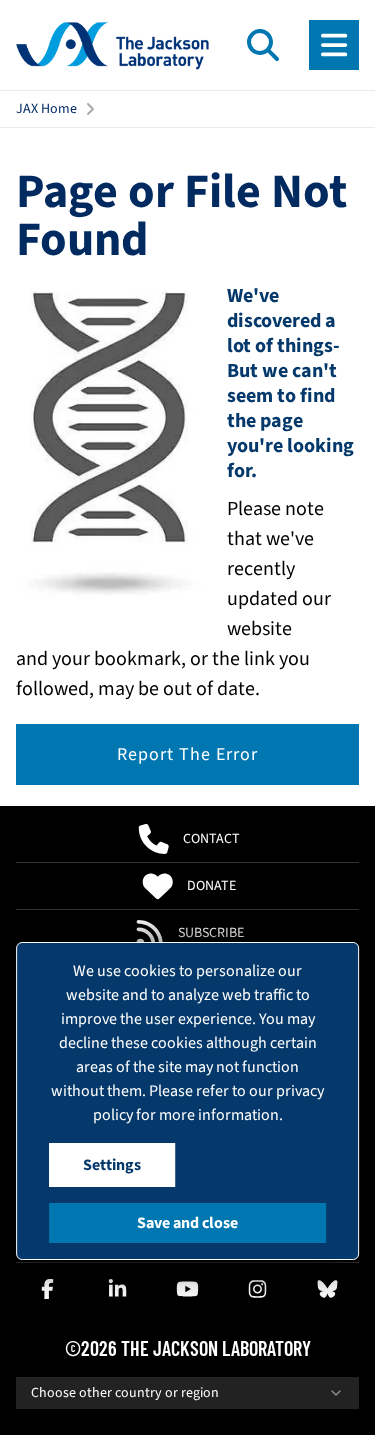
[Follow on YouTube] (188, 1289)
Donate (211, 886)
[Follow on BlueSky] (328, 1289)
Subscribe (211, 933)
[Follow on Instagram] (258, 1289)
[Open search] (263, 45)
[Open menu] (334, 45)
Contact (211, 839)
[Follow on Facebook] (47, 1289)
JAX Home (46, 109)
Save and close (187, 1223)
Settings (112, 1165)
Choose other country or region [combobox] (125, 1393)
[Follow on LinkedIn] (117, 1289)
